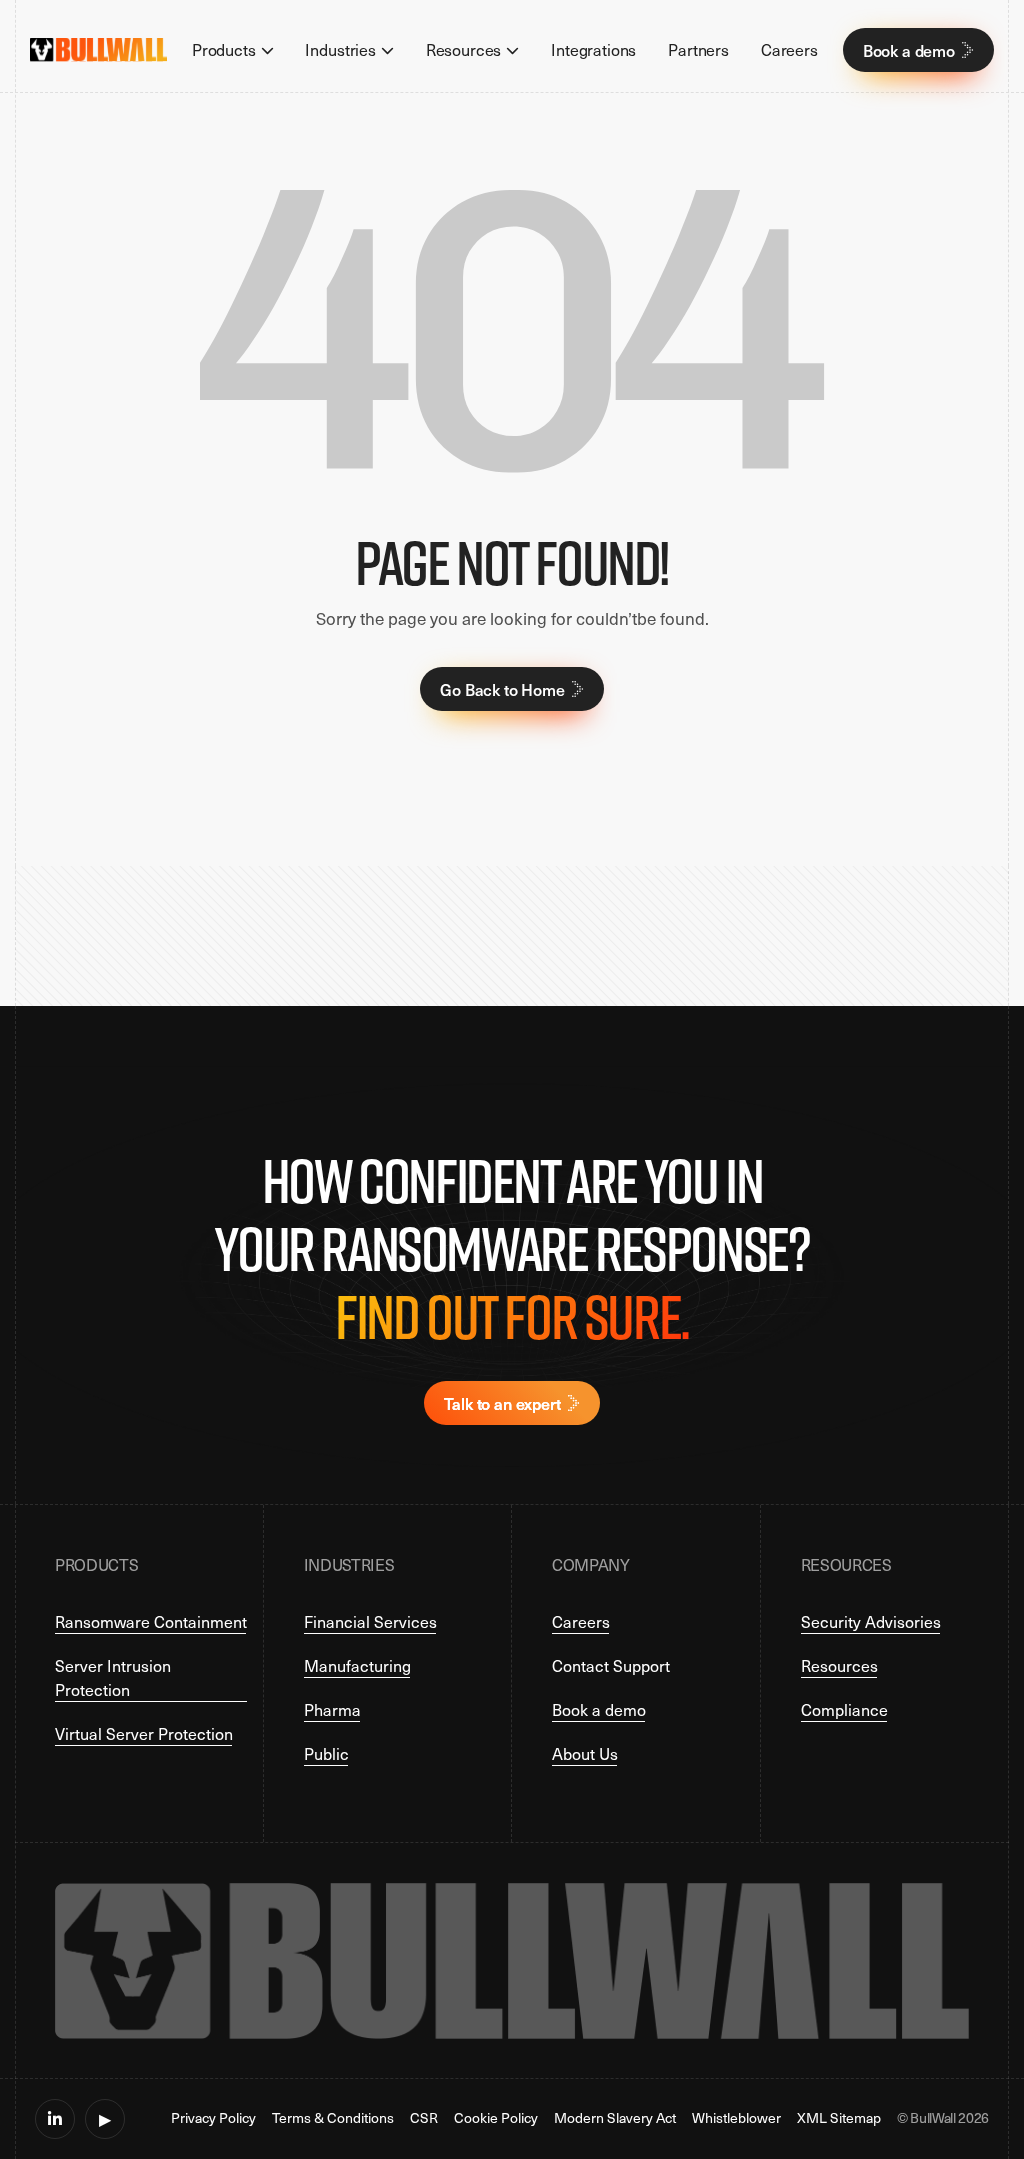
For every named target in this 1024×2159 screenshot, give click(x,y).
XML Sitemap (839, 2118)
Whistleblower (736, 2118)
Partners (698, 49)
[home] (98, 50)
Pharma (332, 1709)
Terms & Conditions (333, 2118)
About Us (585, 1753)
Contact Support (611, 1665)
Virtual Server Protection (144, 1733)
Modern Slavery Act (615, 2118)
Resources (839, 1665)
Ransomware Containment (151, 1621)
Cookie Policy (496, 2118)
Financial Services (370, 1621)
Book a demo (599, 1709)
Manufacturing (357, 1665)
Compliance (844, 1709)
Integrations (593, 49)
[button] (233, 50)
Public (326, 1753)
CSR (424, 2118)
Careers (789, 49)
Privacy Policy (213, 2118)
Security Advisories (871, 1621)
